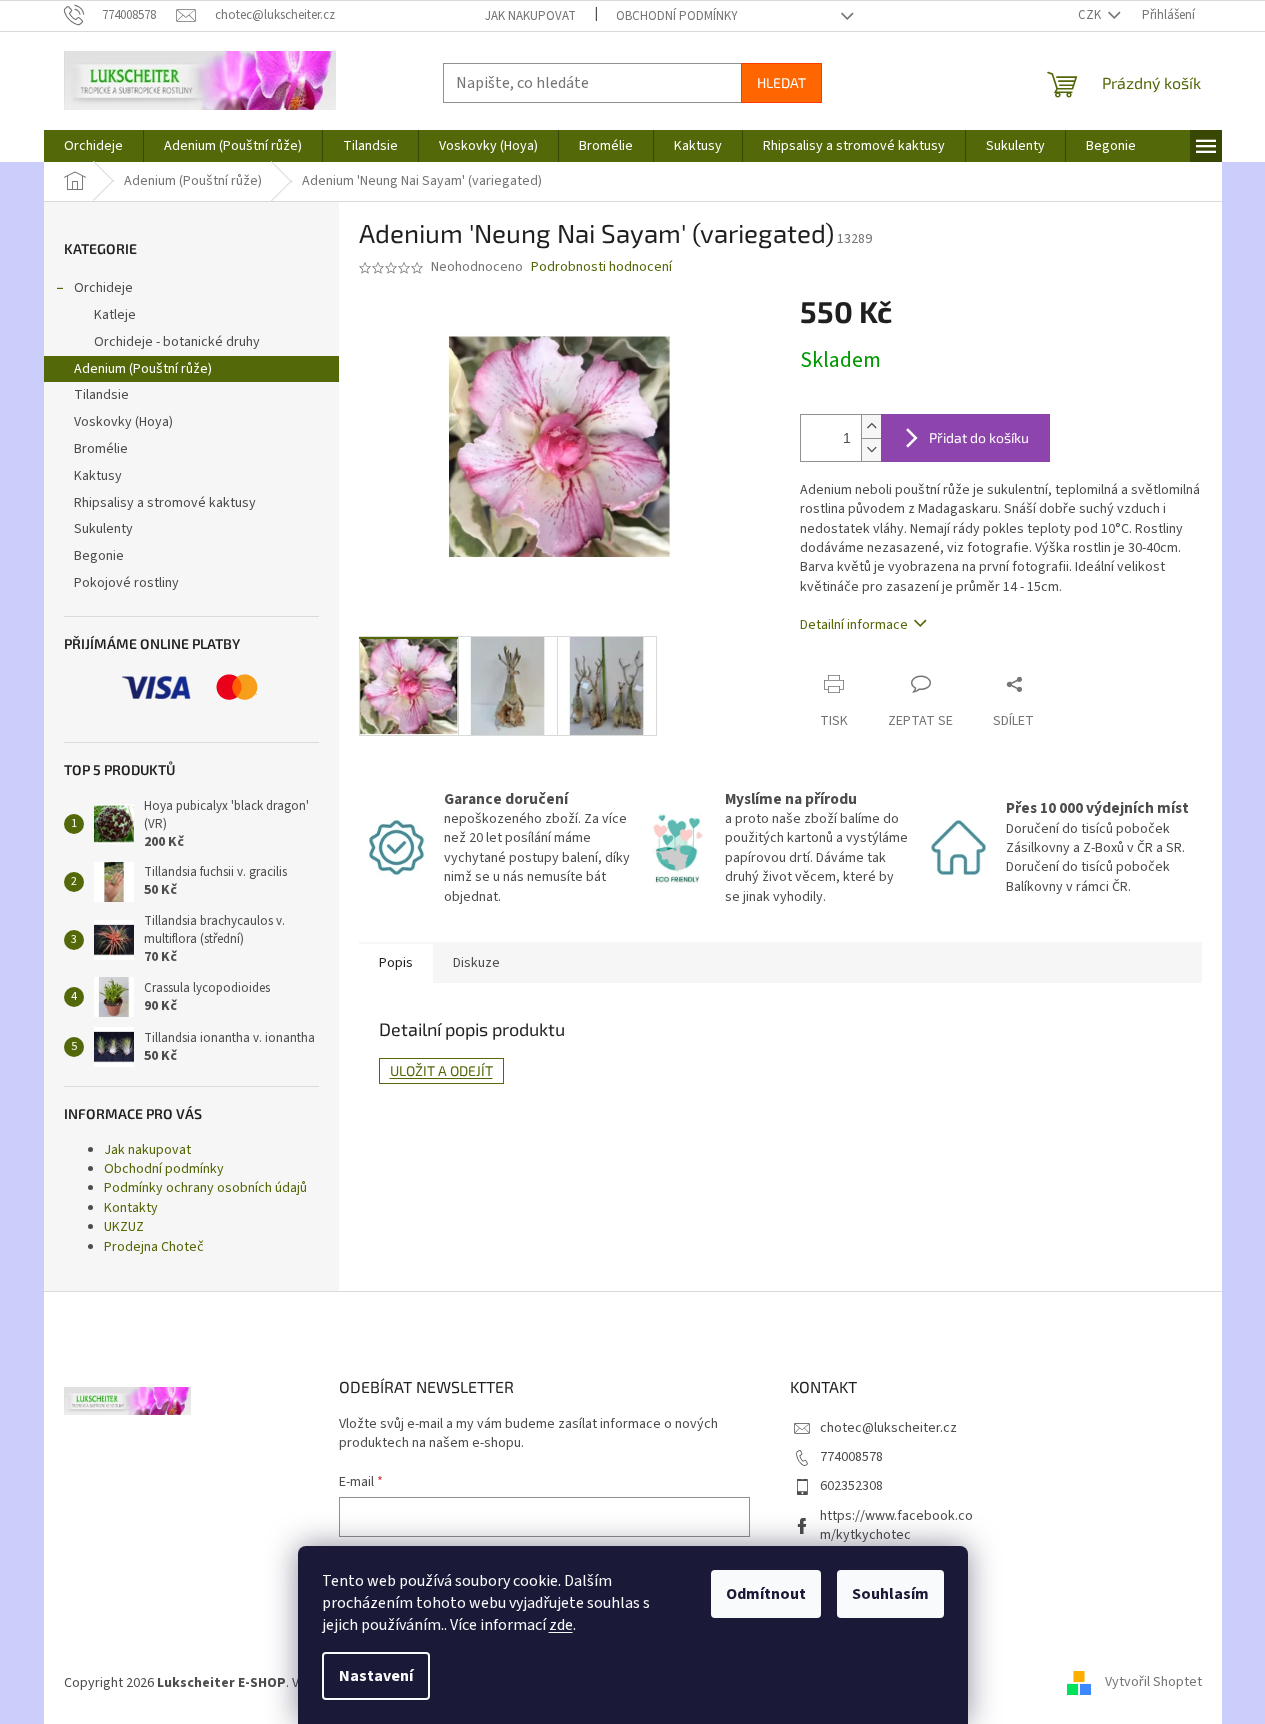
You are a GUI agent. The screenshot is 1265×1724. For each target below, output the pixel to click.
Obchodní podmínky (677, 16)
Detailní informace (854, 625)
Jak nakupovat (530, 16)
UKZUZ (124, 1227)
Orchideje (103, 288)
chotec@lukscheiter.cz (888, 1428)
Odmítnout (766, 1594)
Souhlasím (890, 1594)
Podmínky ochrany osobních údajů (205, 1188)
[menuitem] (93, 146)
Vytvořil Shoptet (1153, 1683)
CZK (1091, 15)
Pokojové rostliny (126, 583)
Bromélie (101, 449)
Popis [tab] (396, 963)
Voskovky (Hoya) (123, 422)
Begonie (99, 556)
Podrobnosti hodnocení (601, 267)
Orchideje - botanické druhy (177, 342)
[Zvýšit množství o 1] (871, 426)
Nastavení (376, 1676)
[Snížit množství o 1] (871, 449)
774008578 (851, 1457)
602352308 (851, 1486)
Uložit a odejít (441, 1070)
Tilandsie (101, 395)
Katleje (115, 315)
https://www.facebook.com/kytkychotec (896, 1525)
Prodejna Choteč (154, 1247)
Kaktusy (98, 476)
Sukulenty (103, 529)
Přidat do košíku (979, 437)
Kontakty (131, 1208)
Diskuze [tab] (476, 963)
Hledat (781, 82)
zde (561, 1625)
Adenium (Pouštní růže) (143, 369)
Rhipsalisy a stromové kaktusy (165, 503)
